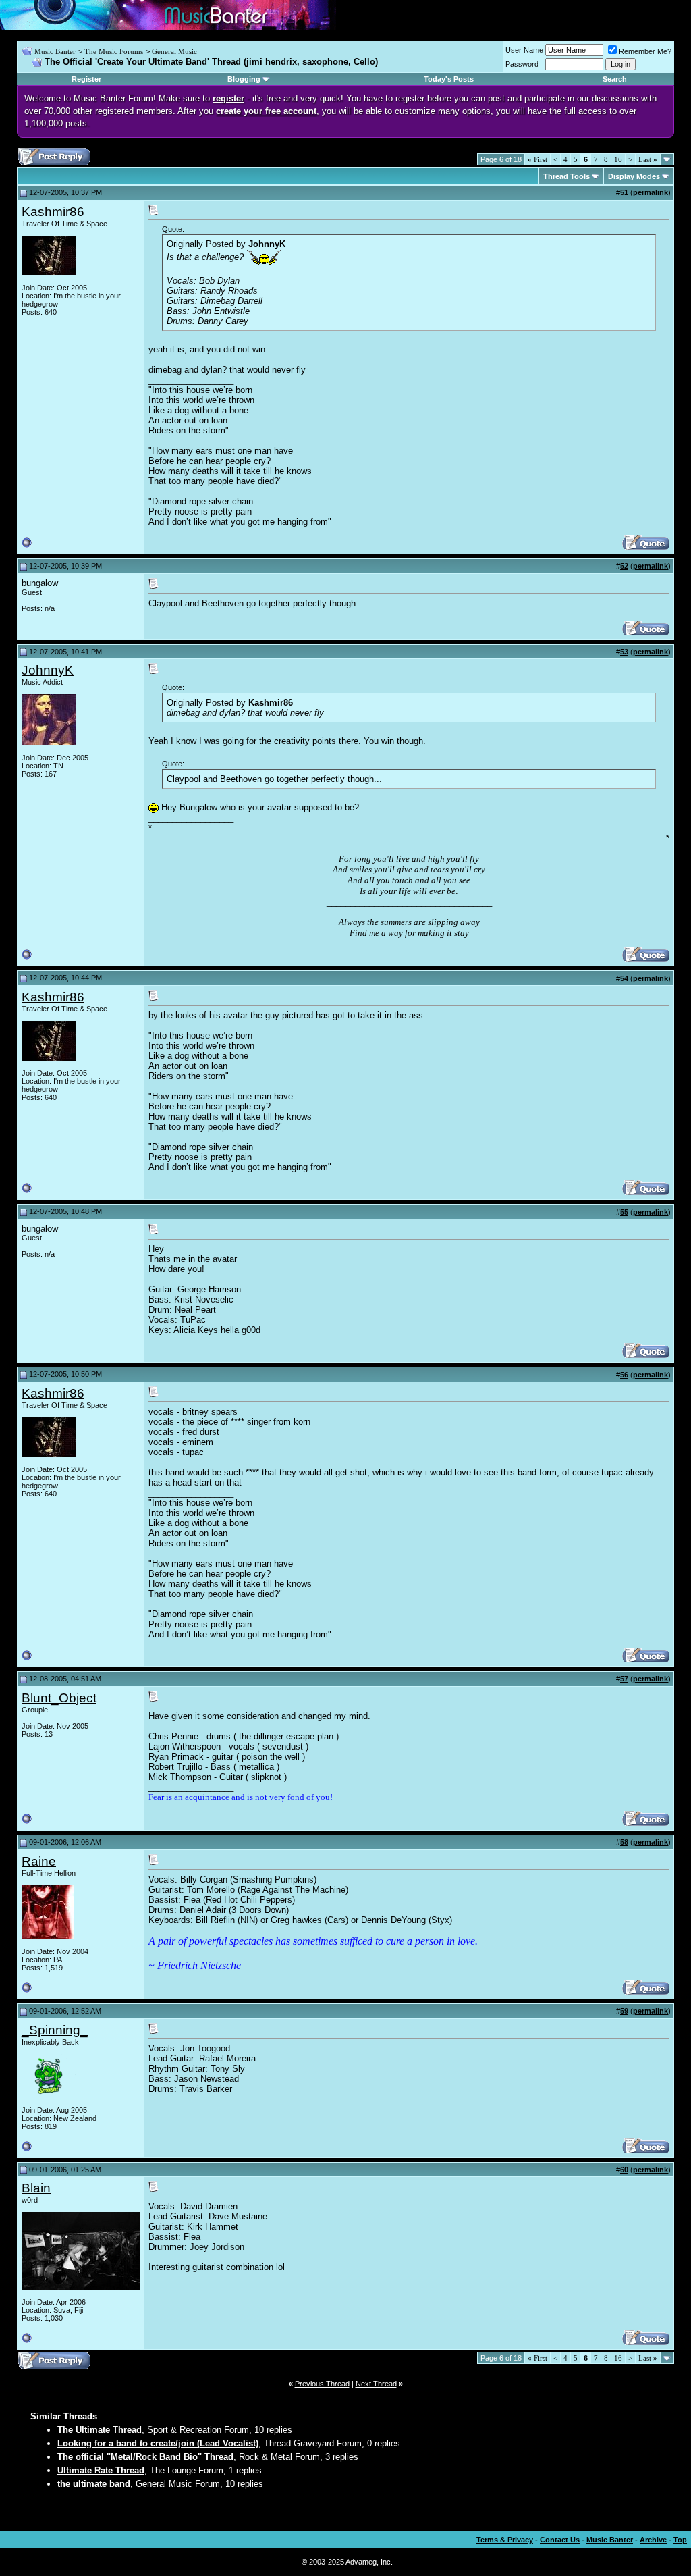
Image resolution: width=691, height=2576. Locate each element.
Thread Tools (566, 176)
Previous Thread (322, 2384)
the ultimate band (94, 2484)
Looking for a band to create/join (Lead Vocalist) (158, 2443)
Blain (36, 2188)
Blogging (244, 79)
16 (618, 159)
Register (86, 79)
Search (615, 79)
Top (680, 2540)
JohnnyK (48, 670)
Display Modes (634, 176)
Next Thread (376, 2384)
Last (648, 159)
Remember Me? (645, 51)
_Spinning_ (55, 2030)
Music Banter (55, 51)
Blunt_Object (59, 1698)
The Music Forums (114, 51)
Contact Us (560, 2540)
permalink (651, 192)
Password (522, 64)
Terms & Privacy (505, 2540)
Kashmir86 (53, 212)
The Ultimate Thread (100, 2430)
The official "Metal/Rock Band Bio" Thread (145, 2457)
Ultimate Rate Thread (101, 2470)
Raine (39, 1861)
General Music (174, 51)
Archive (653, 2540)
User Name (524, 50)
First (537, 159)
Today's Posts (449, 79)
